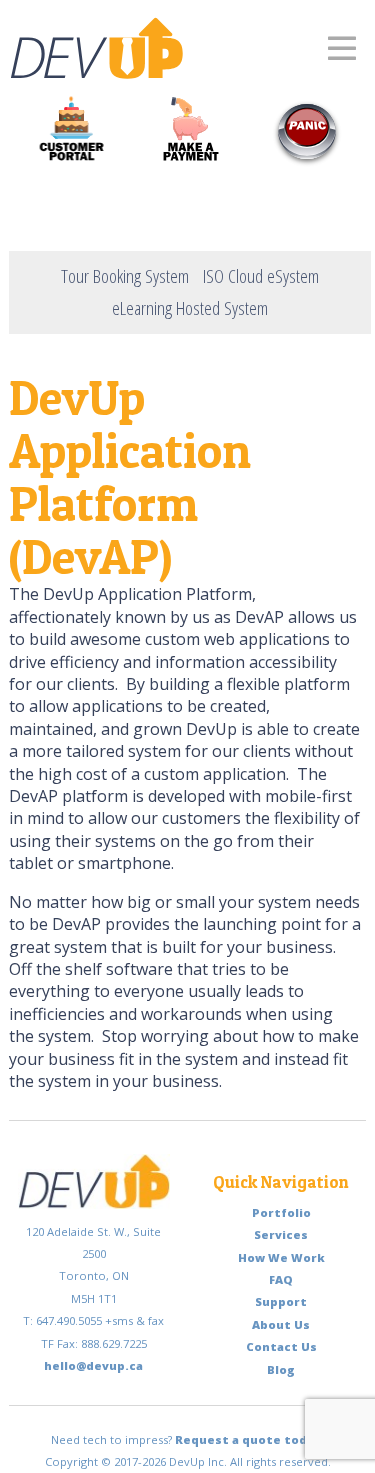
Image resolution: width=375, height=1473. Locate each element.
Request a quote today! (250, 1439)
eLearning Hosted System (190, 307)
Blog (281, 1369)
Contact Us (281, 1346)
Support (281, 1301)
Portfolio (281, 1212)
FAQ (281, 1279)
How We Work (281, 1257)
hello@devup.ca (93, 1365)
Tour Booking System (125, 275)
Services (281, 1234)
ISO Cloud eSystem (261, 275)
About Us (281, 1324)
